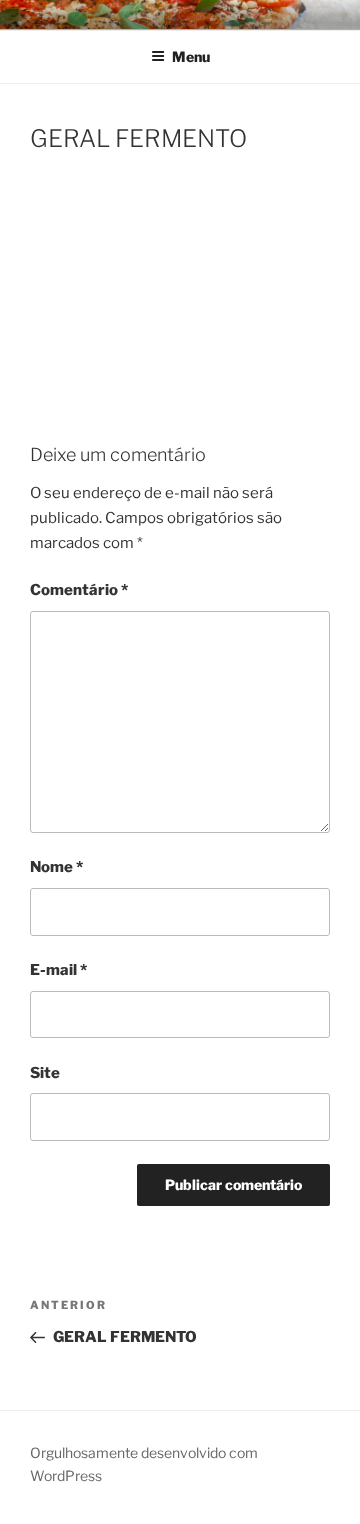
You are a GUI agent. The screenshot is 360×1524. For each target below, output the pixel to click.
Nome (56, 867)
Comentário (79, 590)
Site (45, 1073)
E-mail (58, 970)
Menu (191, 56)
